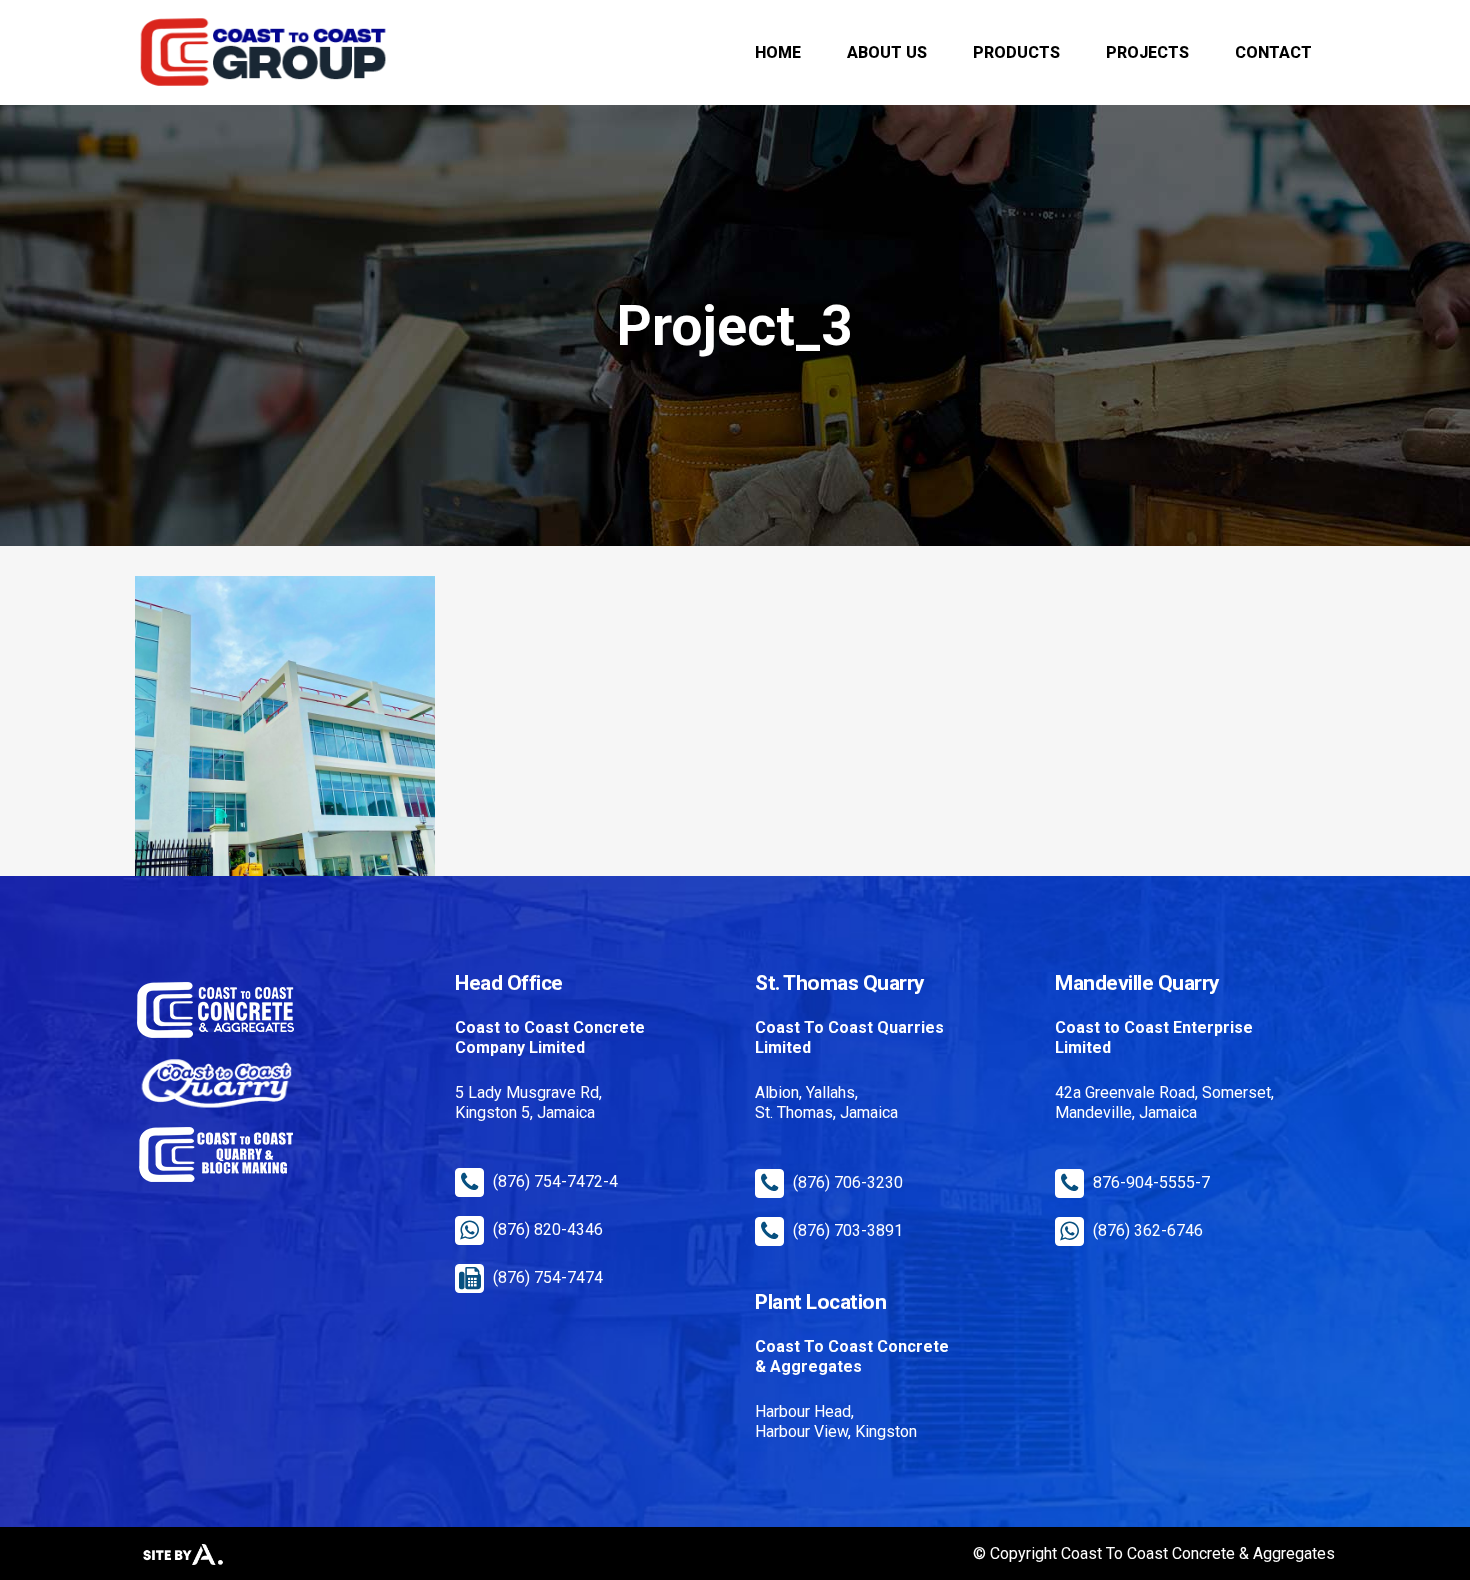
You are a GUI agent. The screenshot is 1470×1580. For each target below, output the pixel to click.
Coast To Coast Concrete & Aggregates (1198, 1553)
